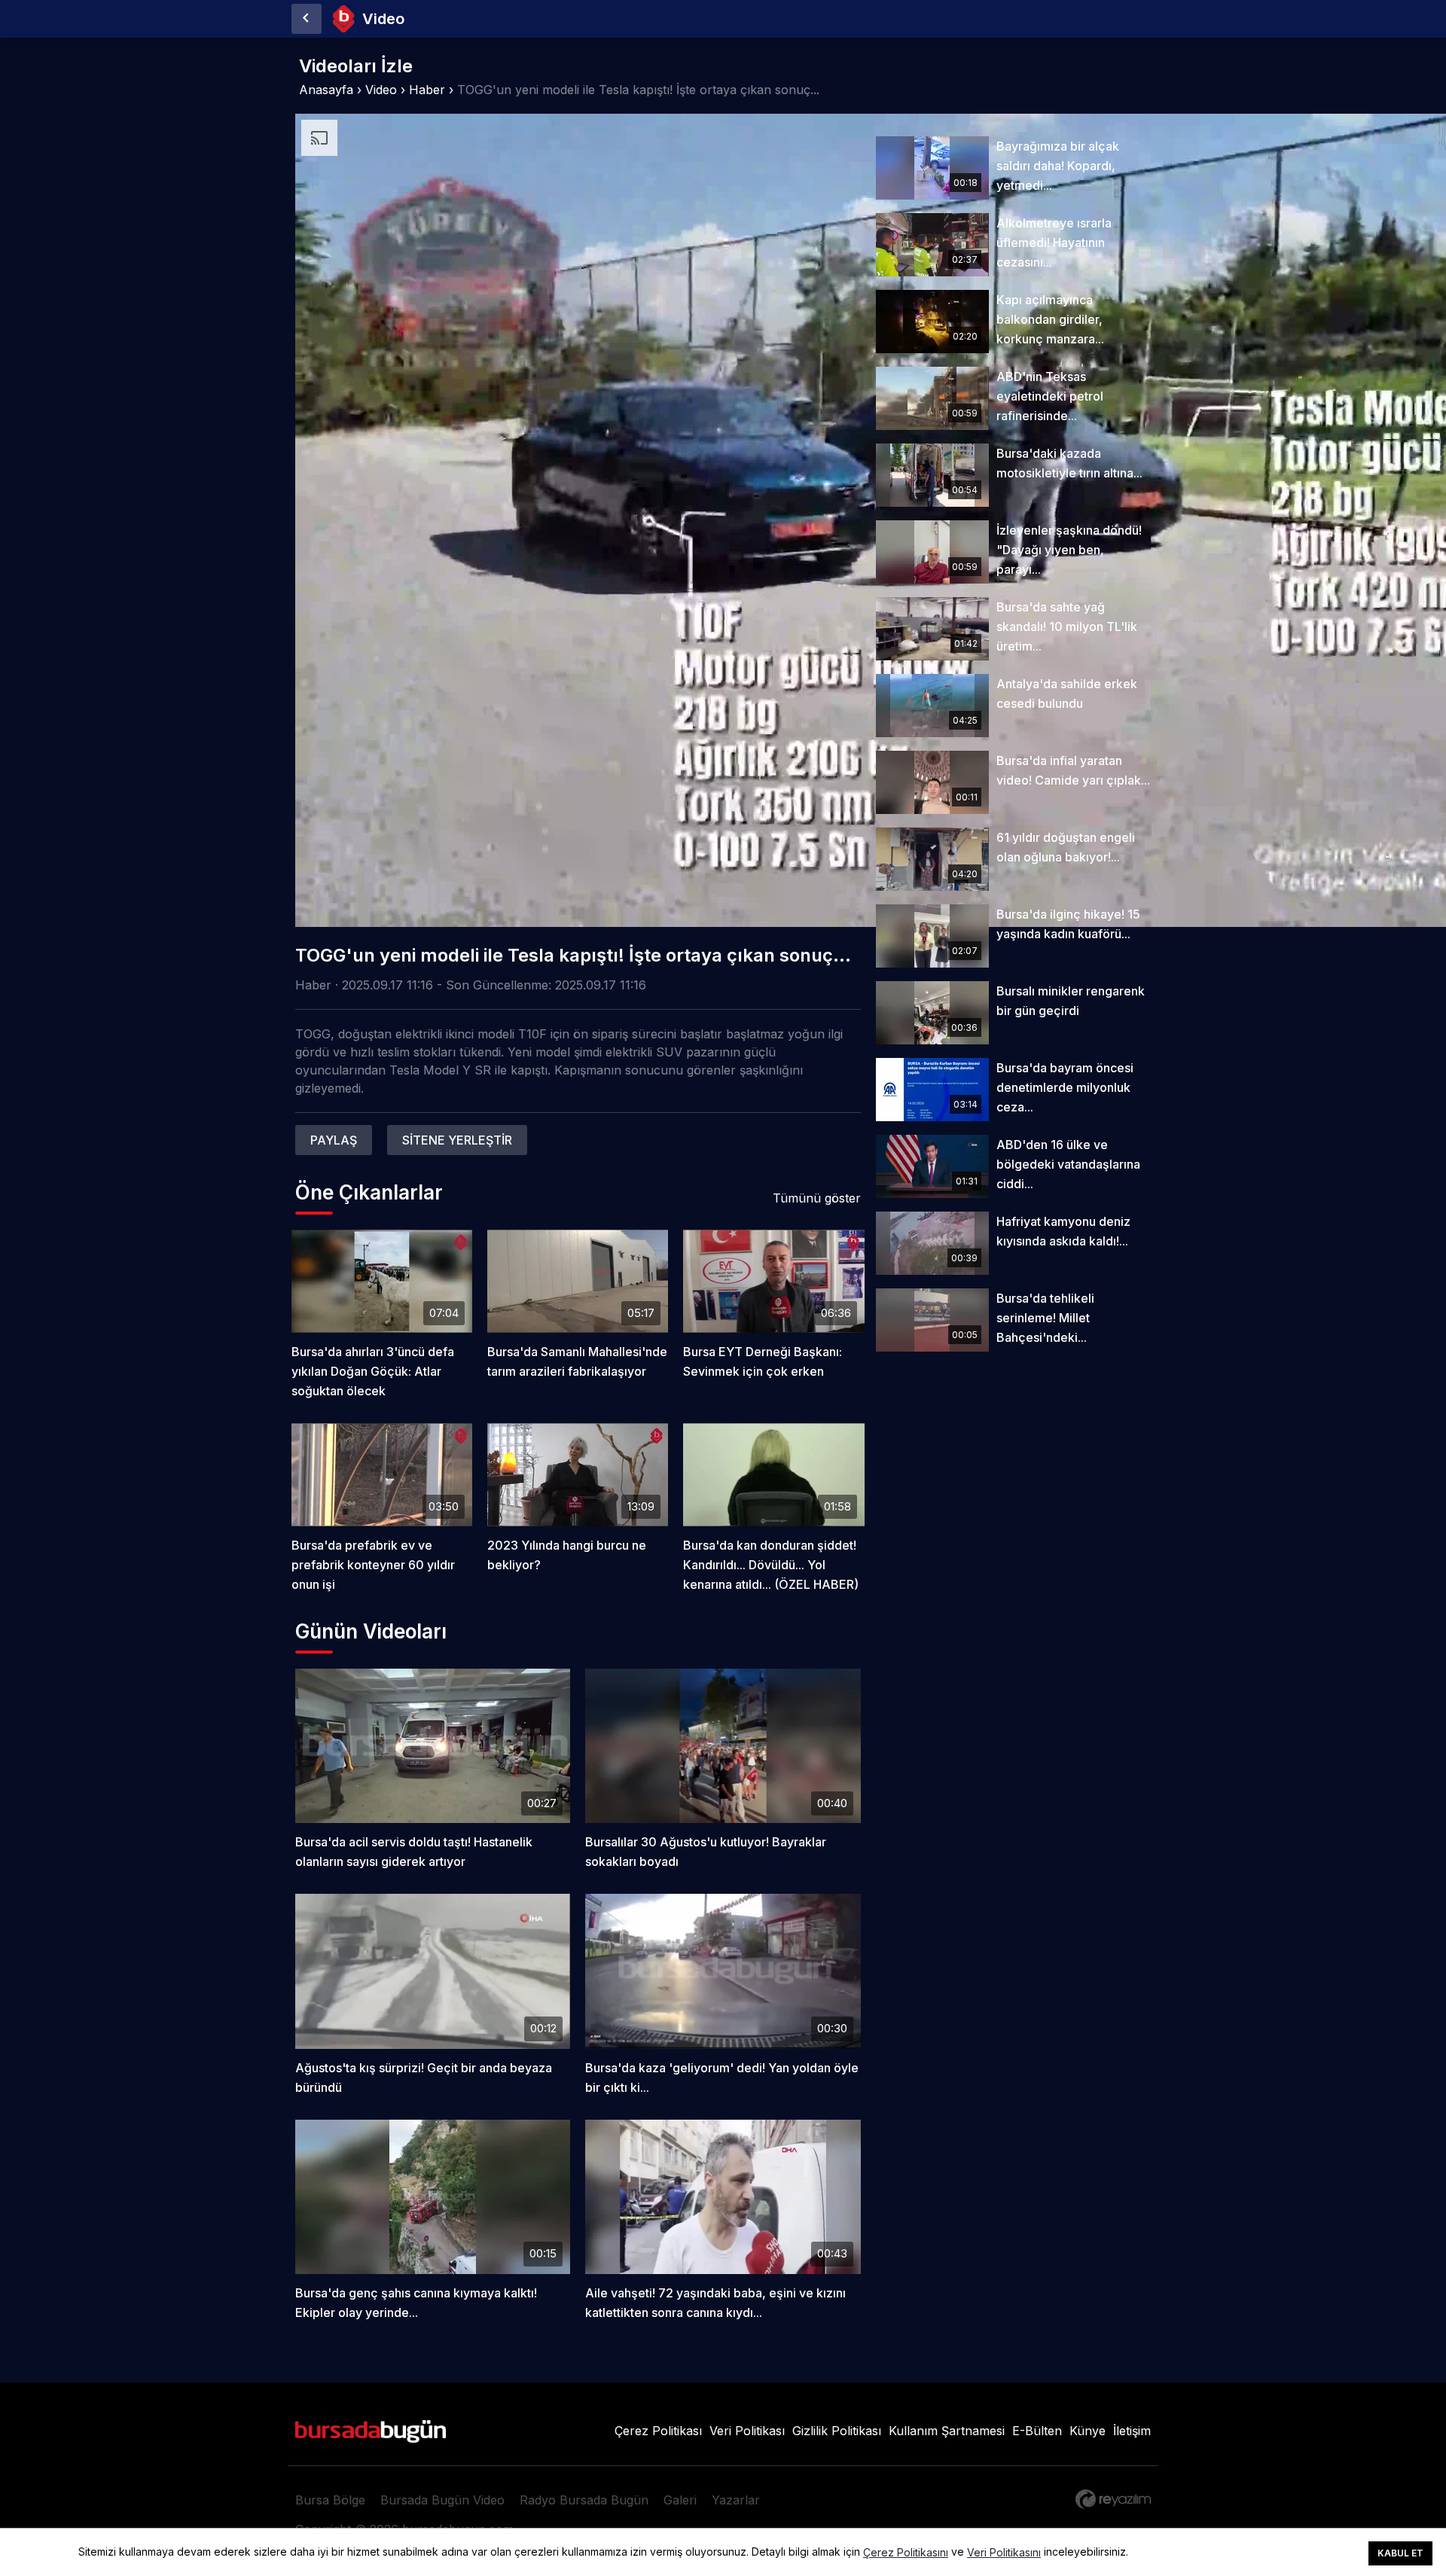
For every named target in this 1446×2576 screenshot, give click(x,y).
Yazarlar (736, 2500)
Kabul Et (1400, 2553)
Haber (427, 90)
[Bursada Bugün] (307, 19)
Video (381, 90)
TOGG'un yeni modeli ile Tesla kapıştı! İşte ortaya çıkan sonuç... (638, 90)
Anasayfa (326, 90)
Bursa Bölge (330, 2500)
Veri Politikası (747, 2431)
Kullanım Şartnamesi (947, 2431)
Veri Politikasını (1004, 2553)
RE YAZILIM (1113, 2499)
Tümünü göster (817, 1198)
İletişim (1132, 2431)
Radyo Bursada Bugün (584, 2500)
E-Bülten (1037, 2431)
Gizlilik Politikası (837, 2431)
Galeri (680, 2500)
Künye (1088, 2431)
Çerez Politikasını (906, 2553)
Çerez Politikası (658, 2431)
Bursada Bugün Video (442, 2500)
